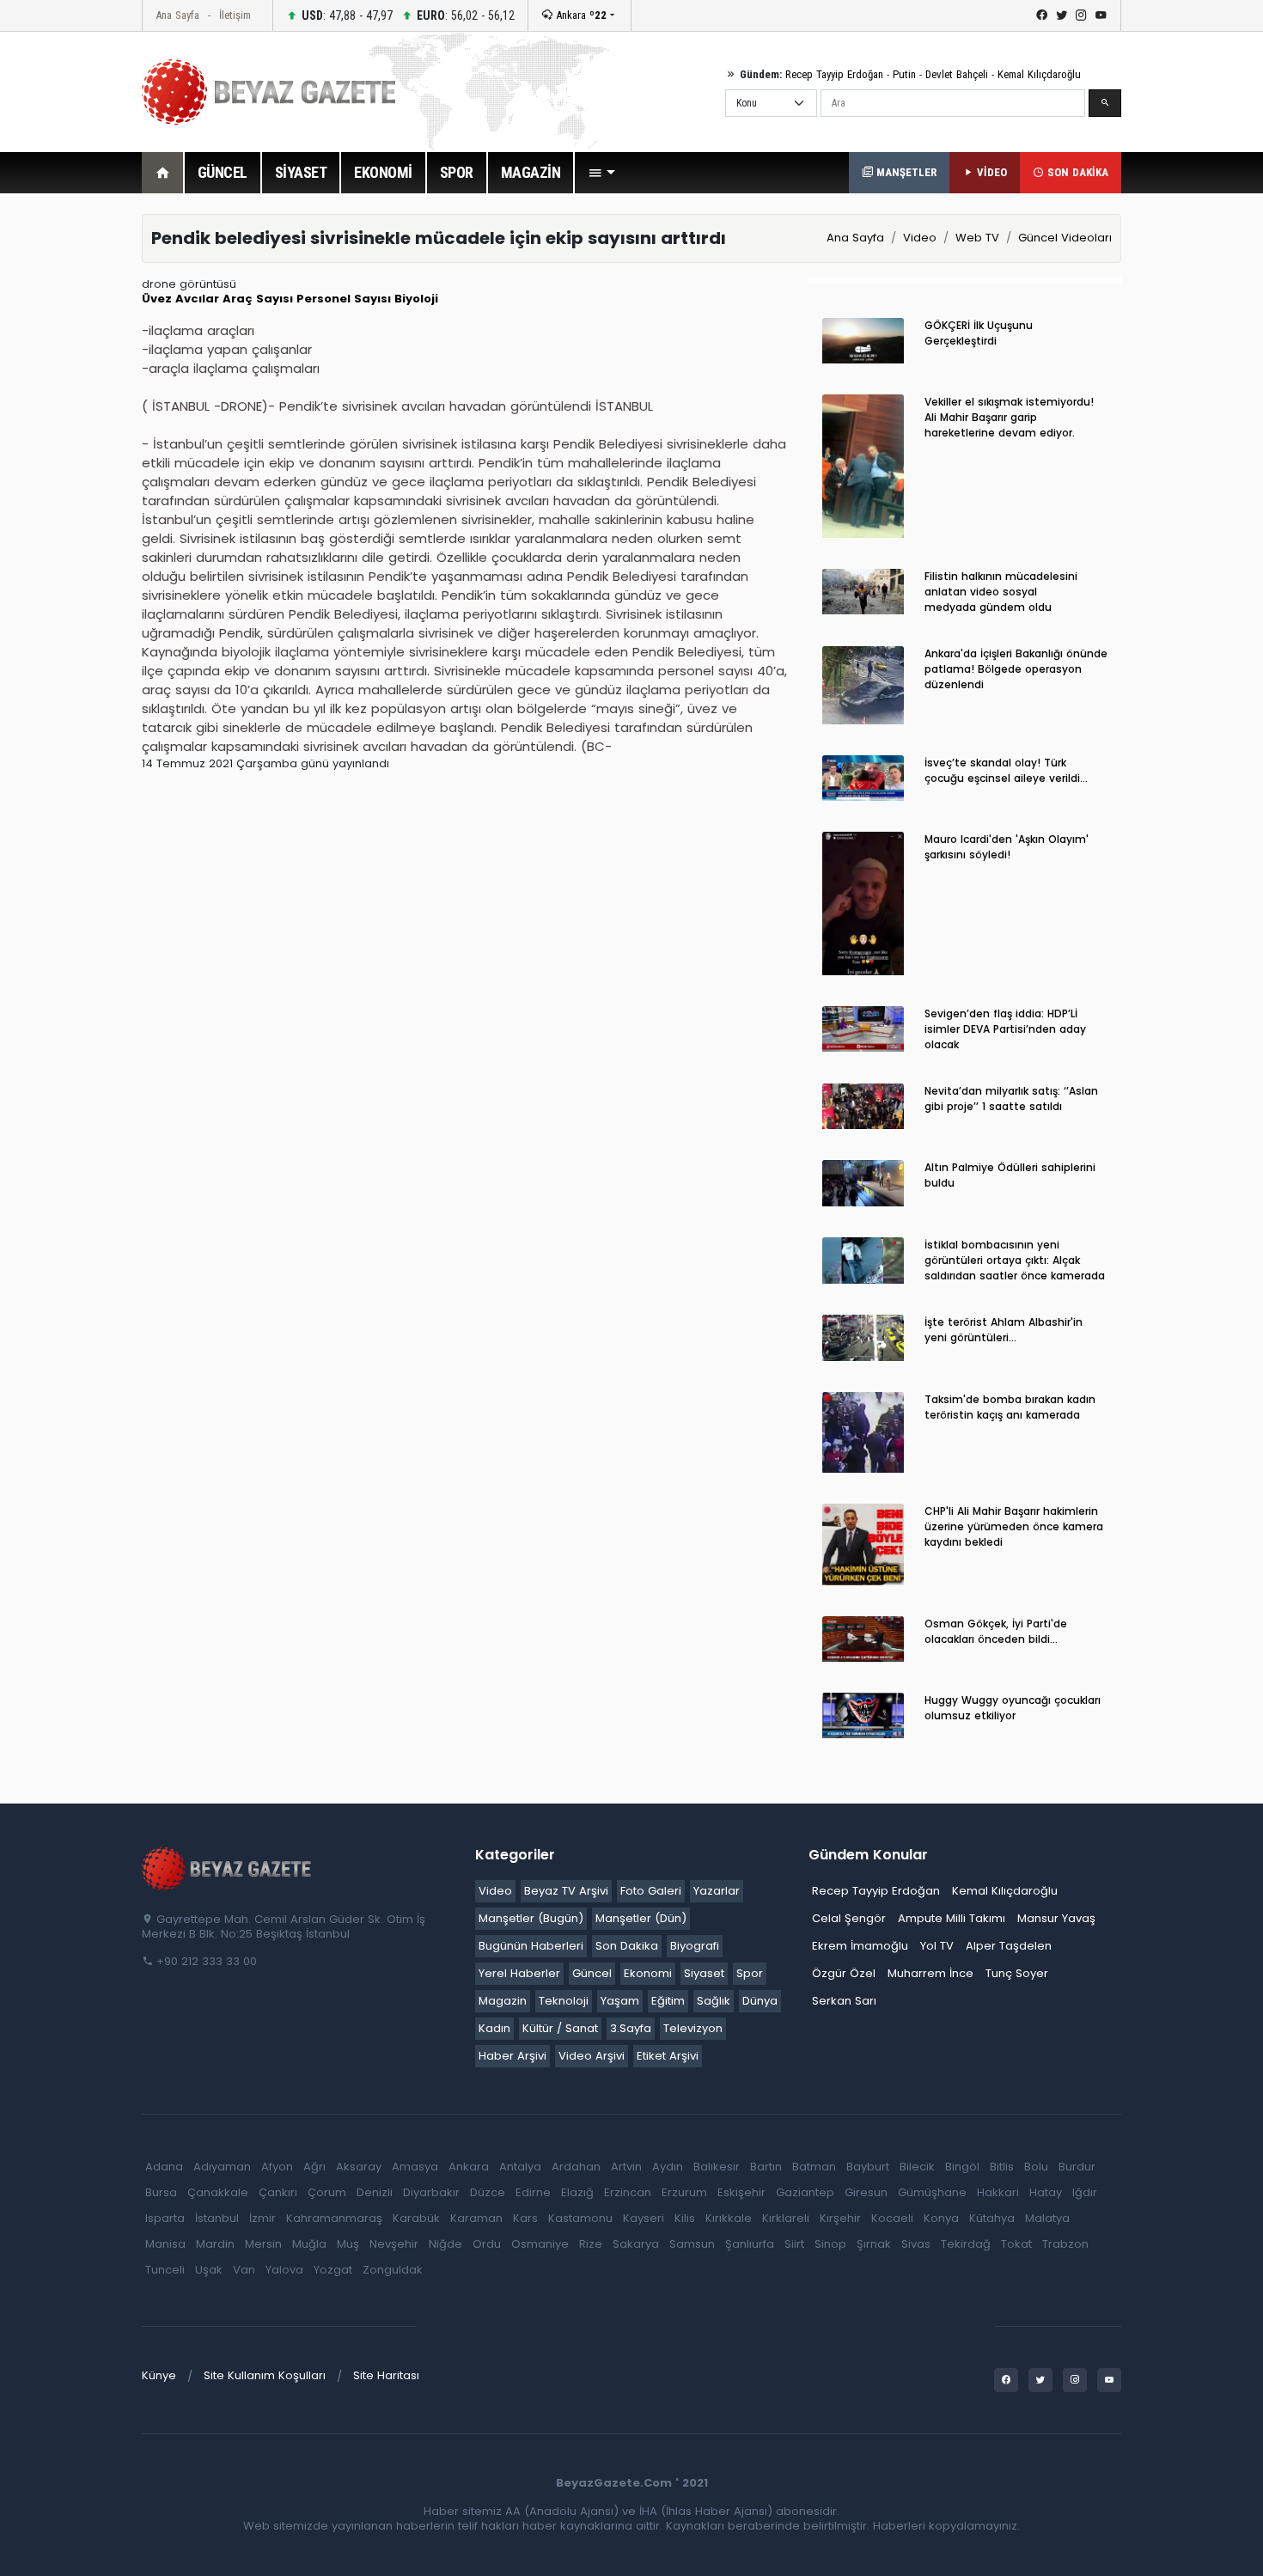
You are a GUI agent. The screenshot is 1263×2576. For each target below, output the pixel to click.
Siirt (794, 2244)
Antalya (520, 2167)
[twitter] (1062, 15)
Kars (525, 2218)
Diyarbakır (431, 2192)
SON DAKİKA (1076, 172)
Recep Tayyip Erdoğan (834, 74)
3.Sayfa (631, 2028)
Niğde (445, 2244)
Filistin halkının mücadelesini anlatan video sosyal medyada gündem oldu (1001, 592)
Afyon (277, 2167)
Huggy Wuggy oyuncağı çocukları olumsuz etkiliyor (1013, 1708)
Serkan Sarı (844, 2001)
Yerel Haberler (519, 1973)
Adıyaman (222, 2167)
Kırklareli (786, 2218)
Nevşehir (394, 2244)
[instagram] (1081, 15)
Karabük (416, 2218)
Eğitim (668, 2001)
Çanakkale (218, 2192)
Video (920, 238)
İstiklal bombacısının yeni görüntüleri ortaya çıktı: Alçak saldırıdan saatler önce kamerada (1015, 1260)
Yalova (284, 2270)
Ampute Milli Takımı (952, 1918)
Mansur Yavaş (1056, 1918)
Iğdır (1085, 2192)
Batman (814, 2167)
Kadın (494, 2028)
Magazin (503, 2001)
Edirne (533, 2192)
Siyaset (704, 1973)
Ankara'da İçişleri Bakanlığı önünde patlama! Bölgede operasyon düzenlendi (1016, 669)
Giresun (866, 2192)
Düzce (488, 2192)
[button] (601, 173)
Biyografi (695, 1946)
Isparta (165, 2218)
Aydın (668, 2167)
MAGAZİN (531, 172)
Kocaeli (892, 2218)
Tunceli (165, 2270)
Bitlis (1002, 2167)
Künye (159, 2375)
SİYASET (301, 172)
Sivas (916, 2244)
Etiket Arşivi (668, 2056)
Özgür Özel (844, 1973)
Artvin (626, 2167)
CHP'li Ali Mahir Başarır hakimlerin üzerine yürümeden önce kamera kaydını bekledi (1014, 1526)
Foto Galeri (651, 1891)
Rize (591, 2244)
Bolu (1036, 2167)
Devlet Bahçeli (957, 74)
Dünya (760, 2001)
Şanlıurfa (750, 2244)
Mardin (215, 2244)
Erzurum (684, 2192)
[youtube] (1101, 15)
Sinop (830, 2244)
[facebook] (1042, 15)
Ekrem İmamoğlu (860, 1946)
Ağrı (314, 2167)
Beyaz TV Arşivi (566, 1891)
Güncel (592, 1973)
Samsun (692, 2244)
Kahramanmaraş (334, 2218)
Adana (164, 2167)
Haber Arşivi (513, 2056)
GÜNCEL (223, 172)
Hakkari (998, 2192)
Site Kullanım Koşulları (265, 2375)
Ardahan (576, 2167)
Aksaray (359, 2167)
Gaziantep (805, 2192)
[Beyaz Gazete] (228, 1868)
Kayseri (644, 2218)
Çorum (327, 2192)
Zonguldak (393, 2270)
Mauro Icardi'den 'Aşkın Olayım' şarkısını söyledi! (1007, 847)
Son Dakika (627, 1946)
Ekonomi (648, 1973)
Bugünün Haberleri (531, 1946)
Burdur (1077, 2167)
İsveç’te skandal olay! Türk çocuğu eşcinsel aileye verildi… (1006, 770)
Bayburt (868, 2167)
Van (244, 2270)
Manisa (165, 2244)
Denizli (375, 2192)
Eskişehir (741, 2192)
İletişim (235, 15)
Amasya (415, 2167)
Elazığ (577, 2192)
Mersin (263, 2244)
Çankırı (278, 2192)
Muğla (309, 2244)
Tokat (1016, 2244)
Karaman (476, 2218)
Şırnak (874, 2244)
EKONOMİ (383, 172)
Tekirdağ (966, 2244)
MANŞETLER (905, 172)
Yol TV (937, 1946)
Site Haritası (386, 2375)
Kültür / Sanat (560, 2028)
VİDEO (990, 172)
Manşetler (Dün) (641, 1918)
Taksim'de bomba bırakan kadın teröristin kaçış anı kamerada (1010, 1407)
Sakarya (636, 2244)
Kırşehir (840, 2218)
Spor (750, 1973)
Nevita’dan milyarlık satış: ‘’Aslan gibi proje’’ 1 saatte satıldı (1011, 1099)
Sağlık (714, 2001)
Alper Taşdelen (1009, 1946)
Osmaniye (540, 2244)
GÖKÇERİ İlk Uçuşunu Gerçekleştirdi (979, 333)
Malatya (1047, 2218)
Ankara (580, 15)
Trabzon (1065, 2244)
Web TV (977, 238)
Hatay (1046, 2192)
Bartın (766, 2167)
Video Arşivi (592, 2056)
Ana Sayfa (177, 15)
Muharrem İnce (930, 1973)
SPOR (457, 172)
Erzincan (628, 2192)
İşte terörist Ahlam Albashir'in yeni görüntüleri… (1004, 1330)
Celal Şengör (849, 1918)
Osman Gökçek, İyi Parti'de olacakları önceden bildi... (996, 1631)
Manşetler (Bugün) (531, 1918)
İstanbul (217, 2218)
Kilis (685, 2218)
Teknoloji (564, 2001)
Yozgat (333, 2270)
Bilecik (917, 2167)
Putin (904, 74)
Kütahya (992, 2218)
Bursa (161, 2192)
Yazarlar (717, 1891)
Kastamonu (580, 2218)
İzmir (262, 2218)
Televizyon (693, 2028)
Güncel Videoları (1065, 238)
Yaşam (620, 2001)
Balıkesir (717, 2167)
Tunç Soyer (1017, 1973)
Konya (941, 2218)
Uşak (209, 2270)
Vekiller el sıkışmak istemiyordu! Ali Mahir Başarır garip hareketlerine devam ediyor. (1009, 417)
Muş (348, 2244)
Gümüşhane (932, 2192)
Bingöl (962, 2167)
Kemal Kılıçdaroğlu (1039, 74)
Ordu (487, 2244)
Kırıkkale (729, 2218)
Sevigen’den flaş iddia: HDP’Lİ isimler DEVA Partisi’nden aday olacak (1005, 1029)
